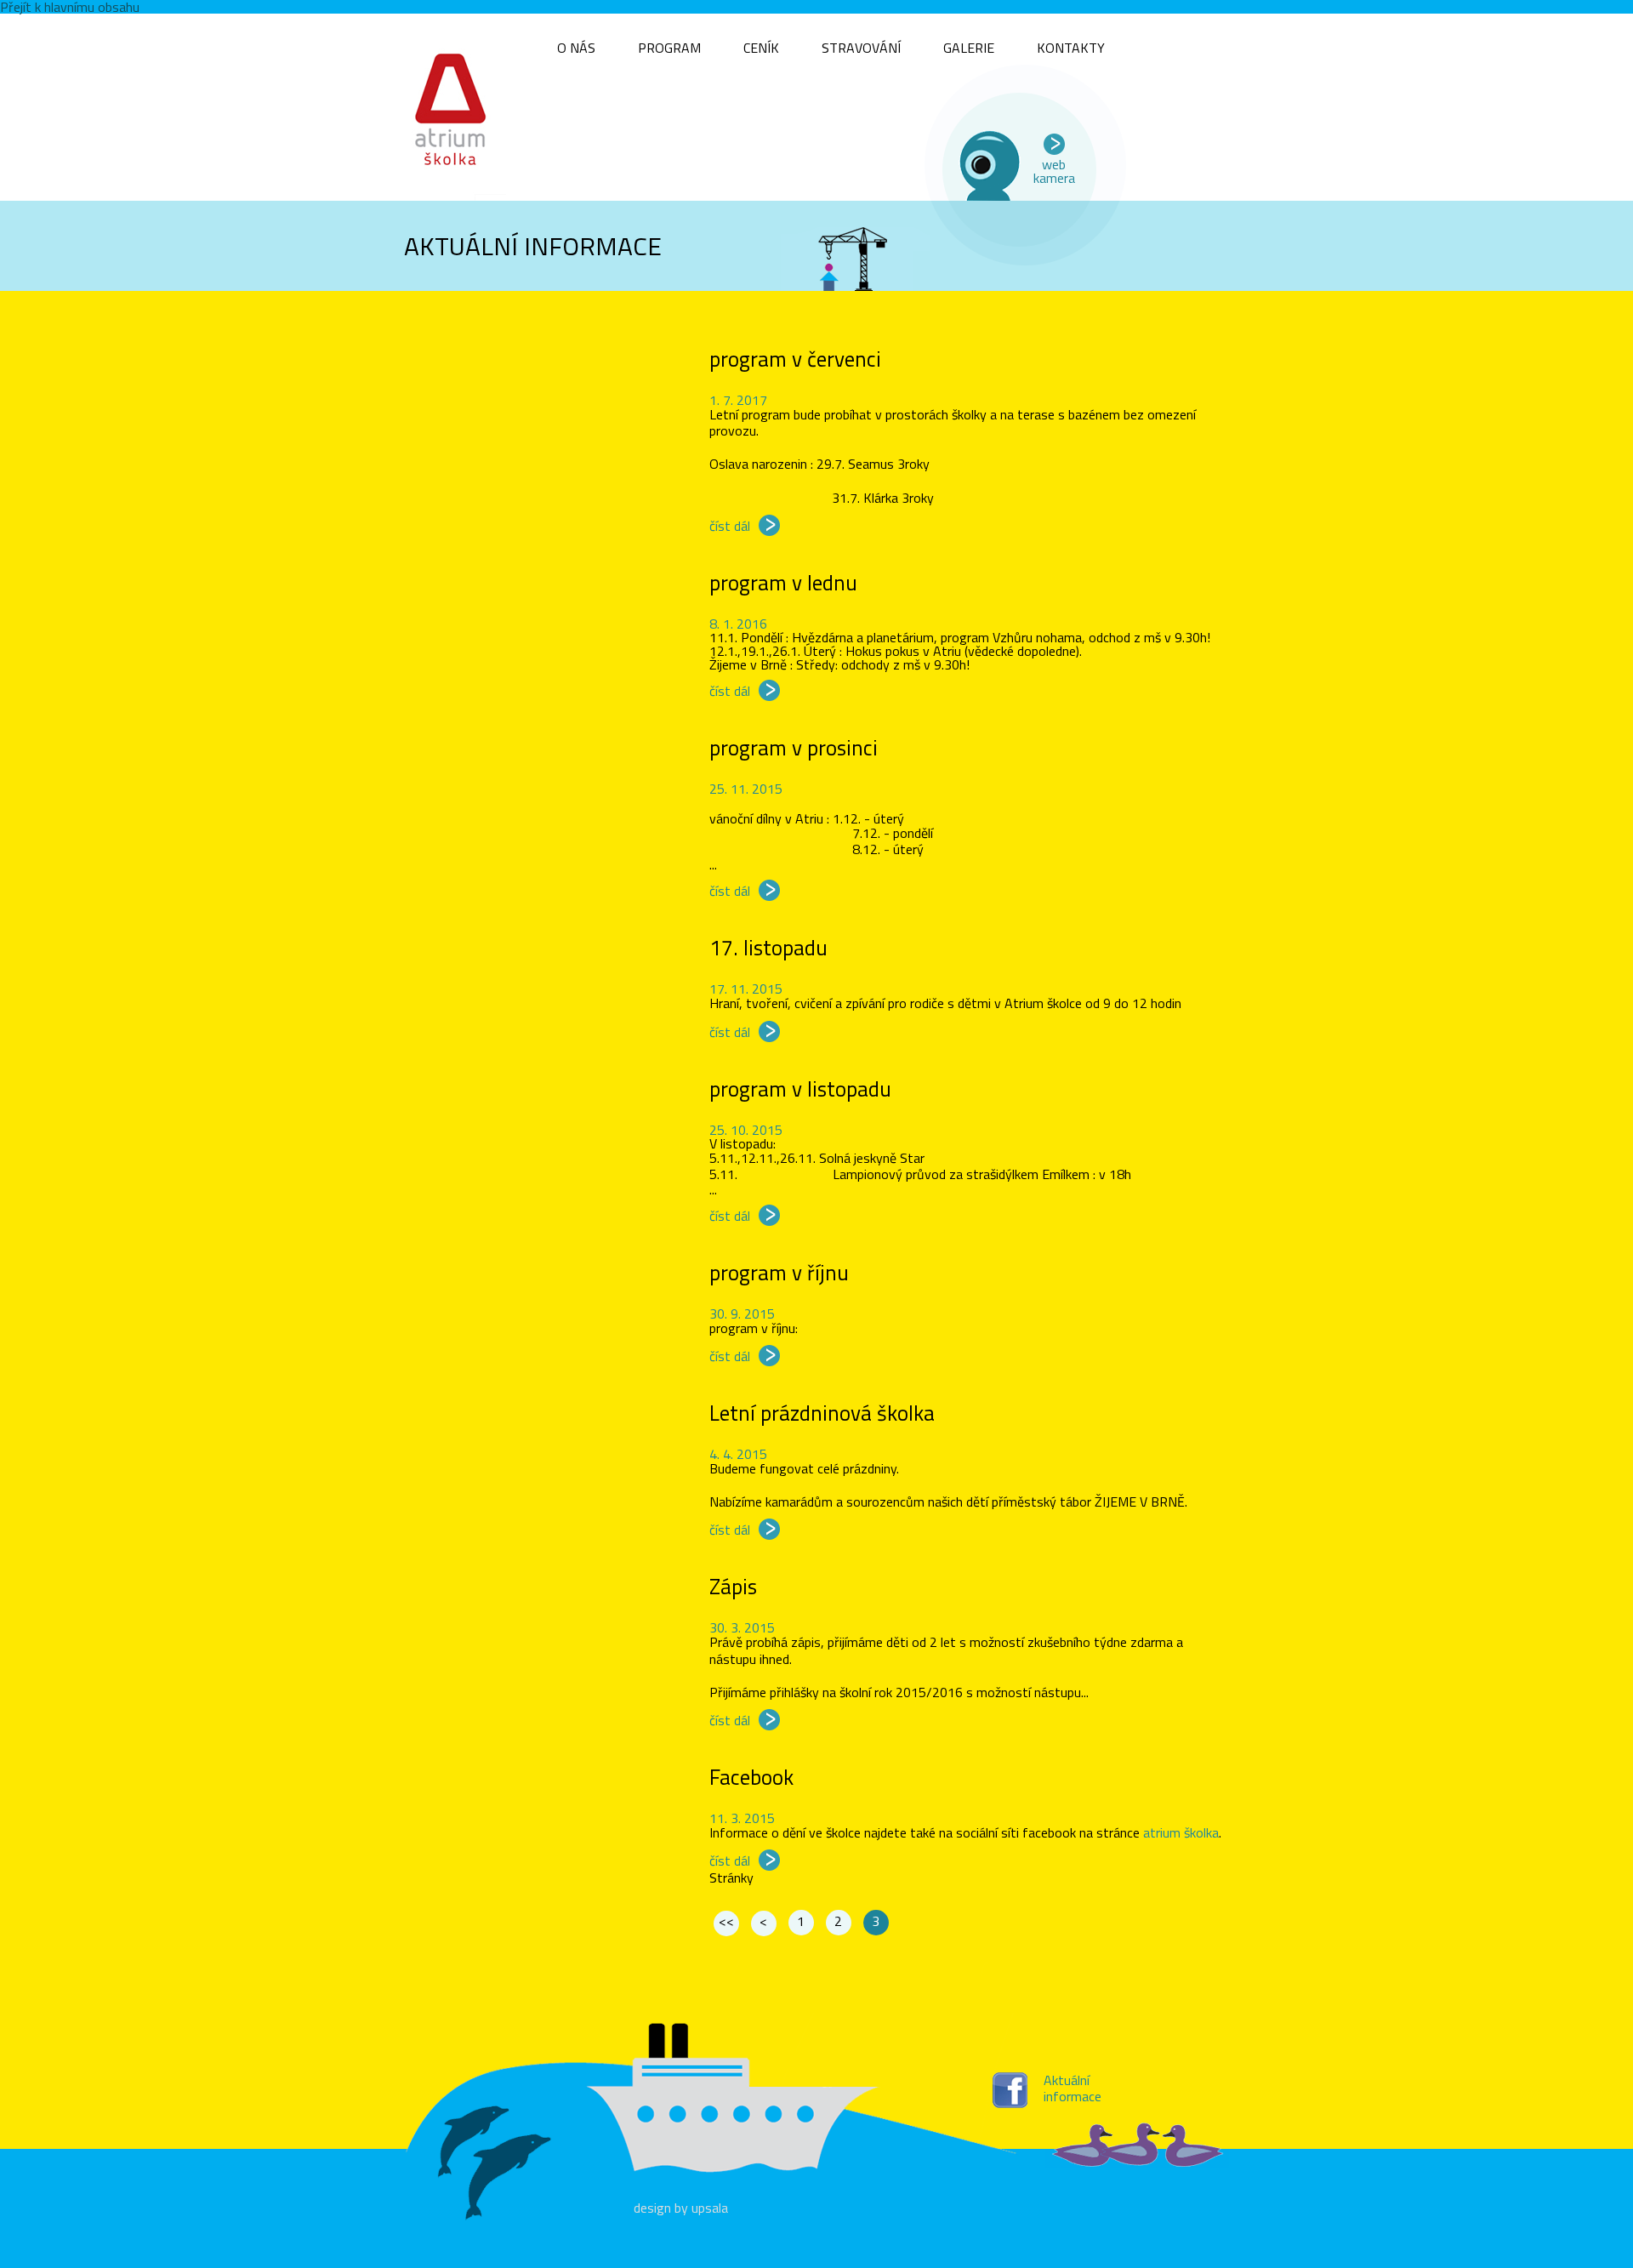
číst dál (730, 526)
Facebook (751, 1777)
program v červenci (795, 359)
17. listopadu (768, 948)
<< (726, 1921)
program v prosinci (794, 748)
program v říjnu (779, 1273)
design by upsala (681, 2208)
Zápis (733, 1587)
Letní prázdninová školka (822, 1413)
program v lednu (783, 583)
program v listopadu (800, 1089)
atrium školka (1181, 1832)
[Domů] (455, 107)
